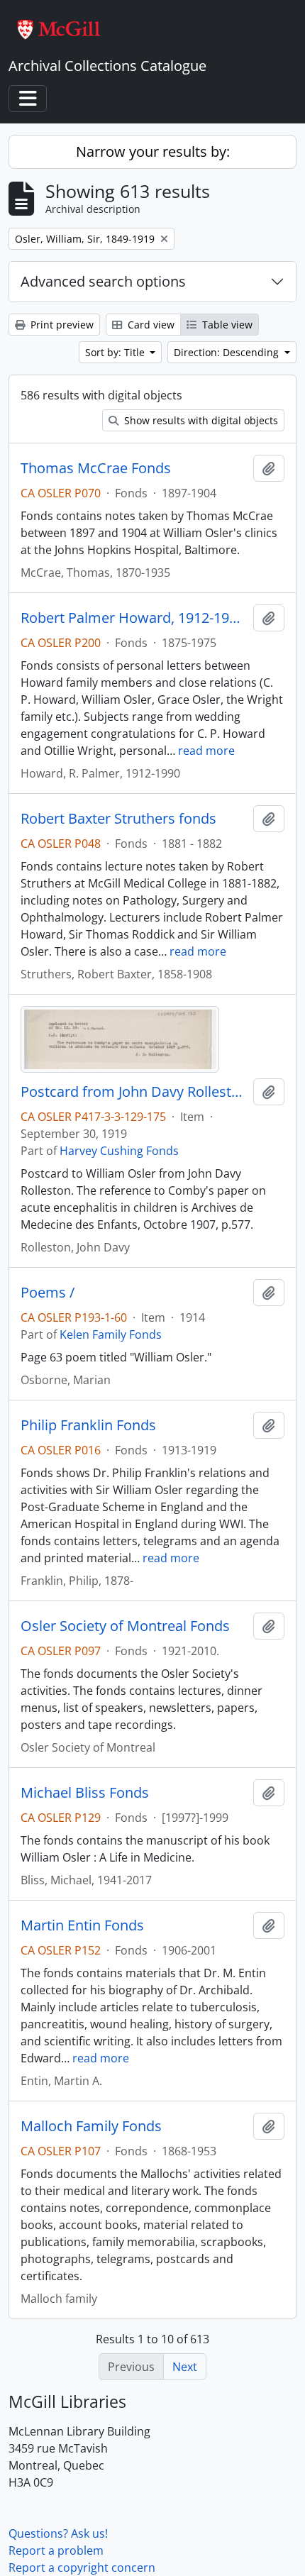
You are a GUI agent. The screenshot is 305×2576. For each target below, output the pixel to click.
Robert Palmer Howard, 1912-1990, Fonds (134, 618)
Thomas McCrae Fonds (96, 468)
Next (185, 2367)
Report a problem (56, 2550)
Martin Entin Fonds (82, 1925)
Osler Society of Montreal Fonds (125, 1626)
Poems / (48, 1293)
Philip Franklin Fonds (88, 1425)
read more (206, 751)
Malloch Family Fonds (91, 2126)
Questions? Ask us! (58, 2533)
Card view (150, 325)
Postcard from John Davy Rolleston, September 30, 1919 (134, 1092)
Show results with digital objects (200, 420)
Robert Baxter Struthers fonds (118, 819)
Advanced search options (103, 281)
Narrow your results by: (153, 151)
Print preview (61, 325)
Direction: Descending (228, 352)
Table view (226, 325)
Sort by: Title (116, 352)
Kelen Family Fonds (111, 1334)
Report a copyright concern (82, 2567)
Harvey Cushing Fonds (119, 1151)
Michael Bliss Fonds (85, 1793)
